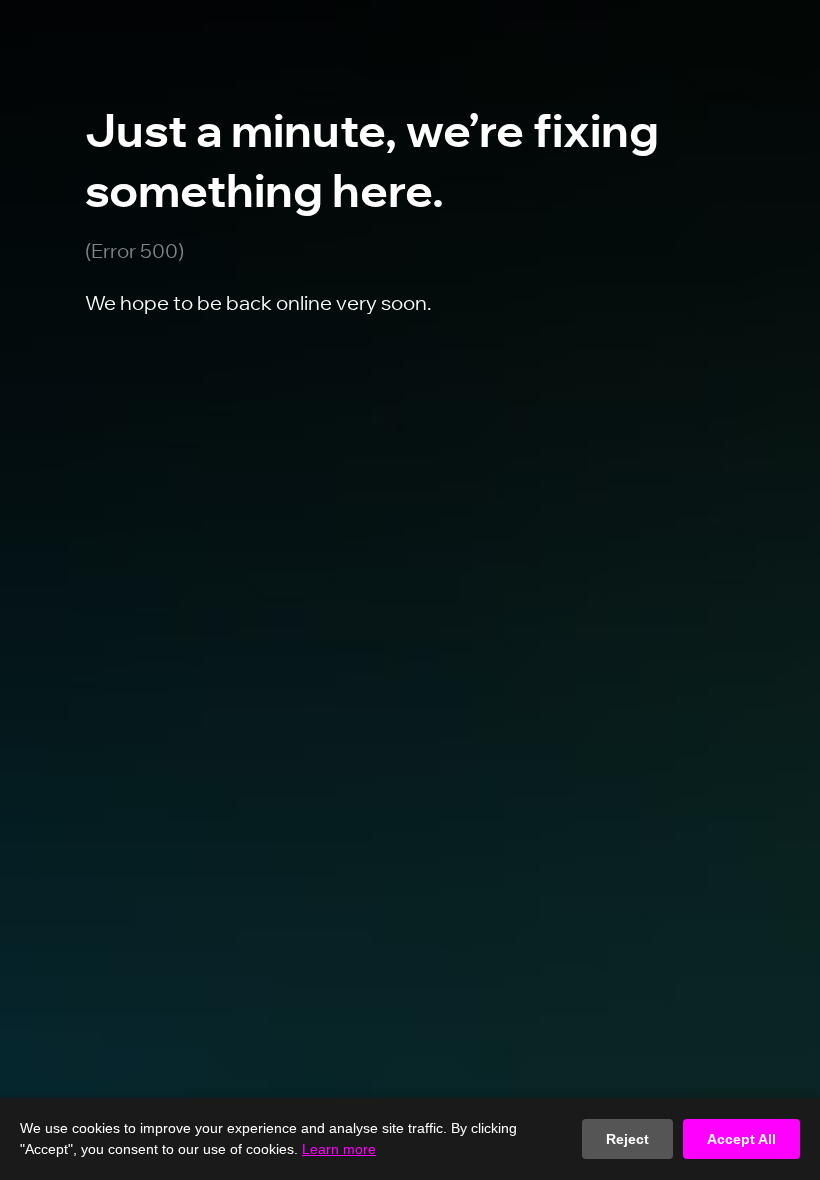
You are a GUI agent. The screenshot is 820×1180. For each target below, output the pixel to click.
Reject (627, 1139)
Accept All (741, 1139)
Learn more (339, 1149)
